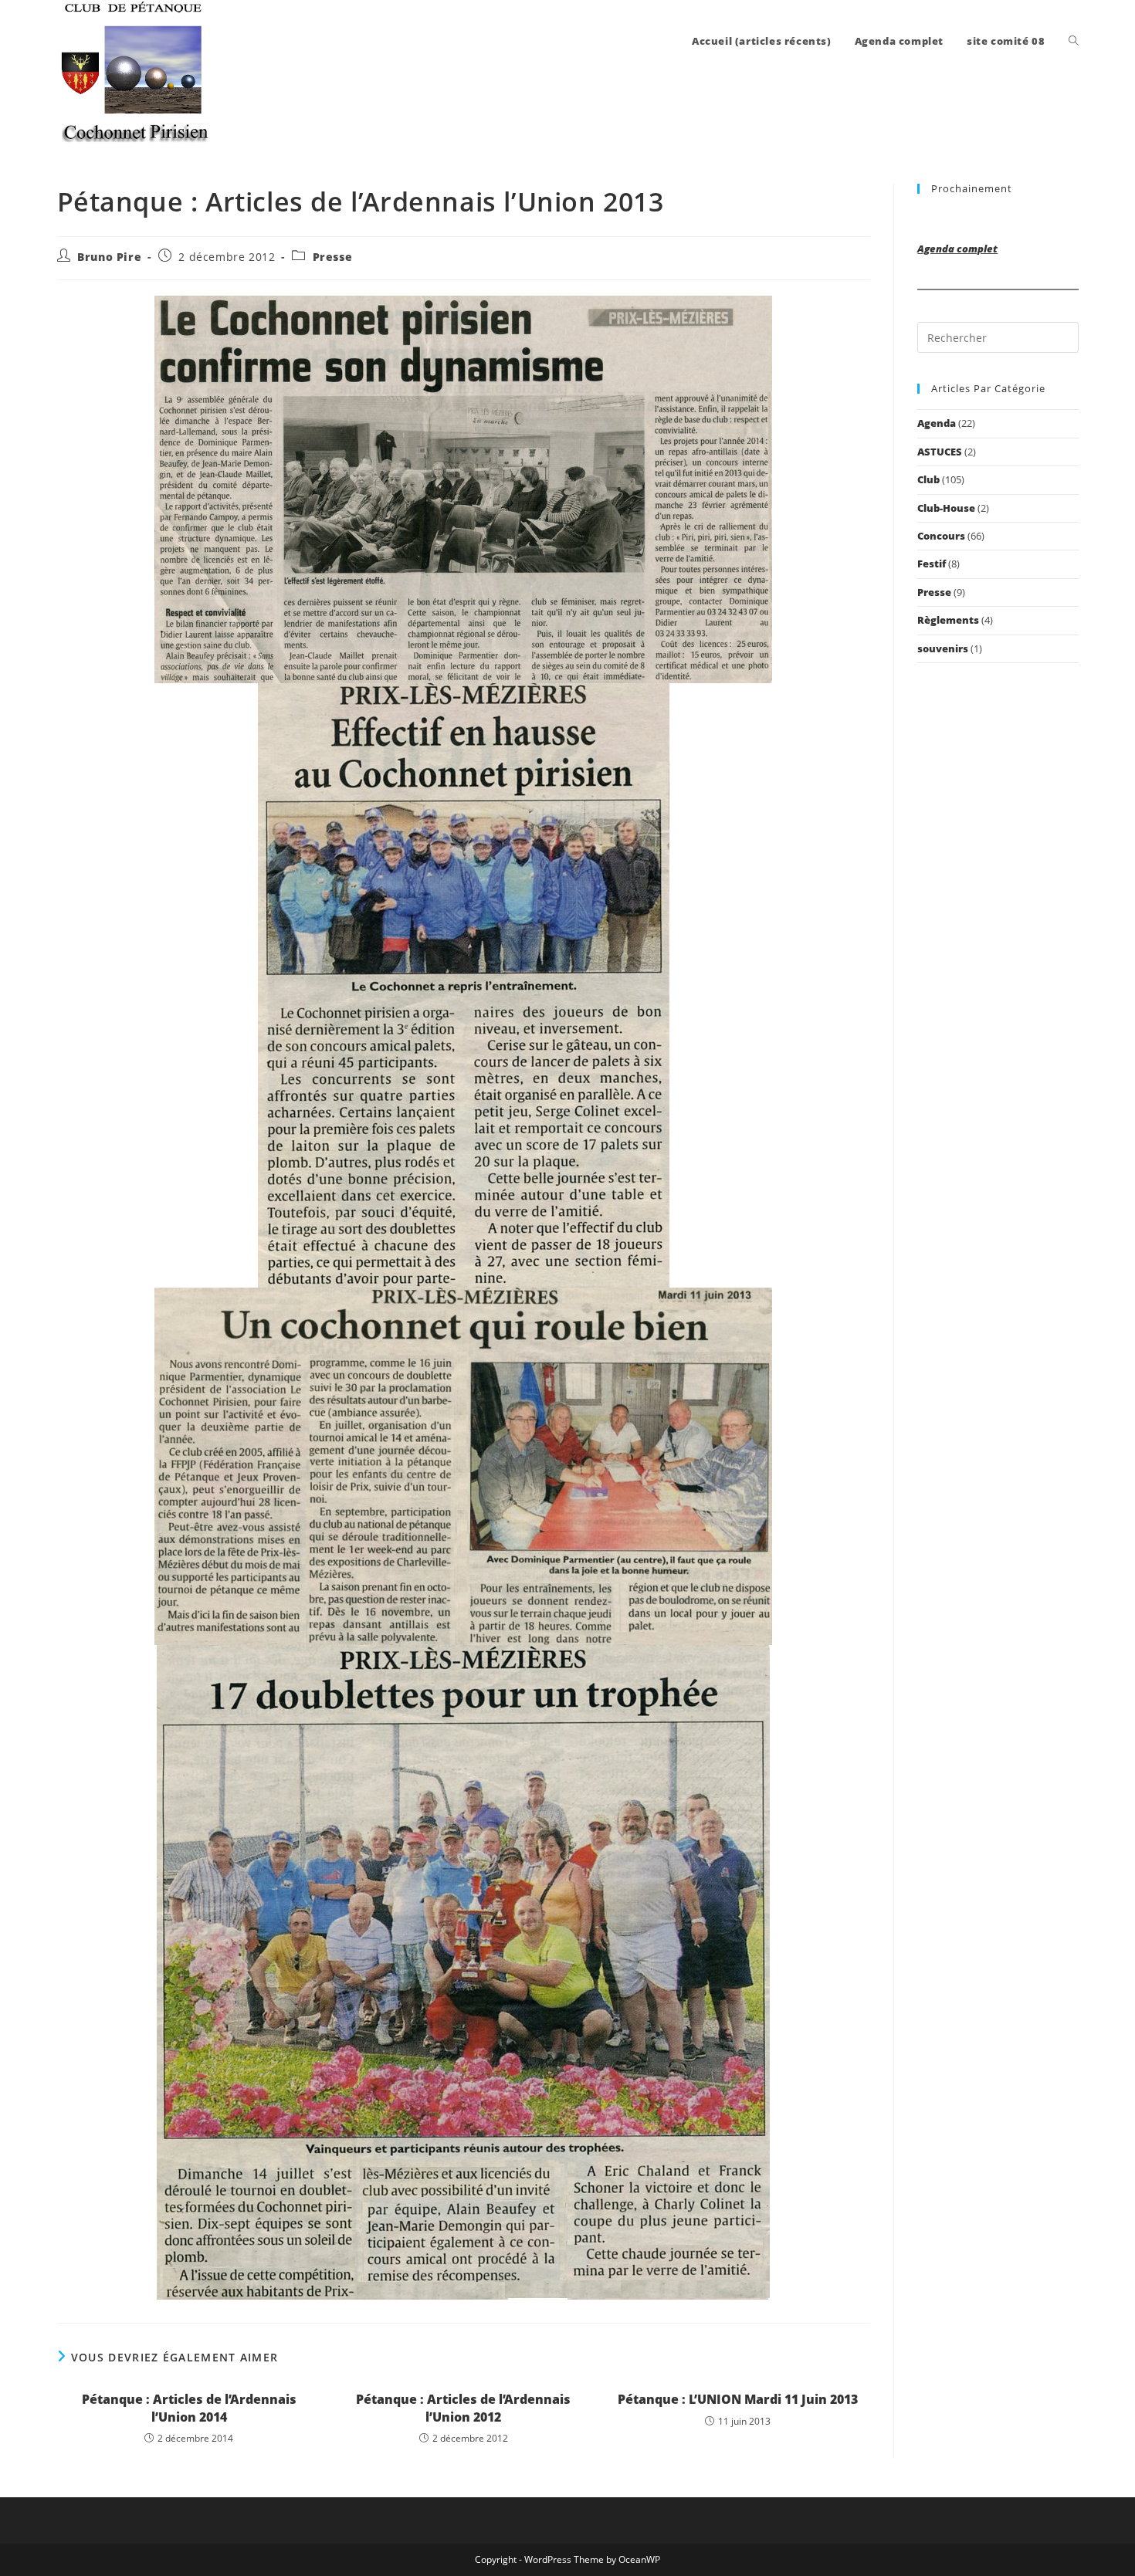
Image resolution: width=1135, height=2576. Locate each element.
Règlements (948, 620)
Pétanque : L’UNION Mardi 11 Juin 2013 (738, 2399)
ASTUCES (940, 452)
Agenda (937, 423)
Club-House (946, 508)
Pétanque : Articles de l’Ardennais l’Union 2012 (463, 2408)
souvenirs (943, 648)
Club (928, 479)
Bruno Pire (109, 257)
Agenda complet (957, 249)
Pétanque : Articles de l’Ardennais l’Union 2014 (189, 2408)
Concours (941, 536)
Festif (932, 564)
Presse (333, 257)
